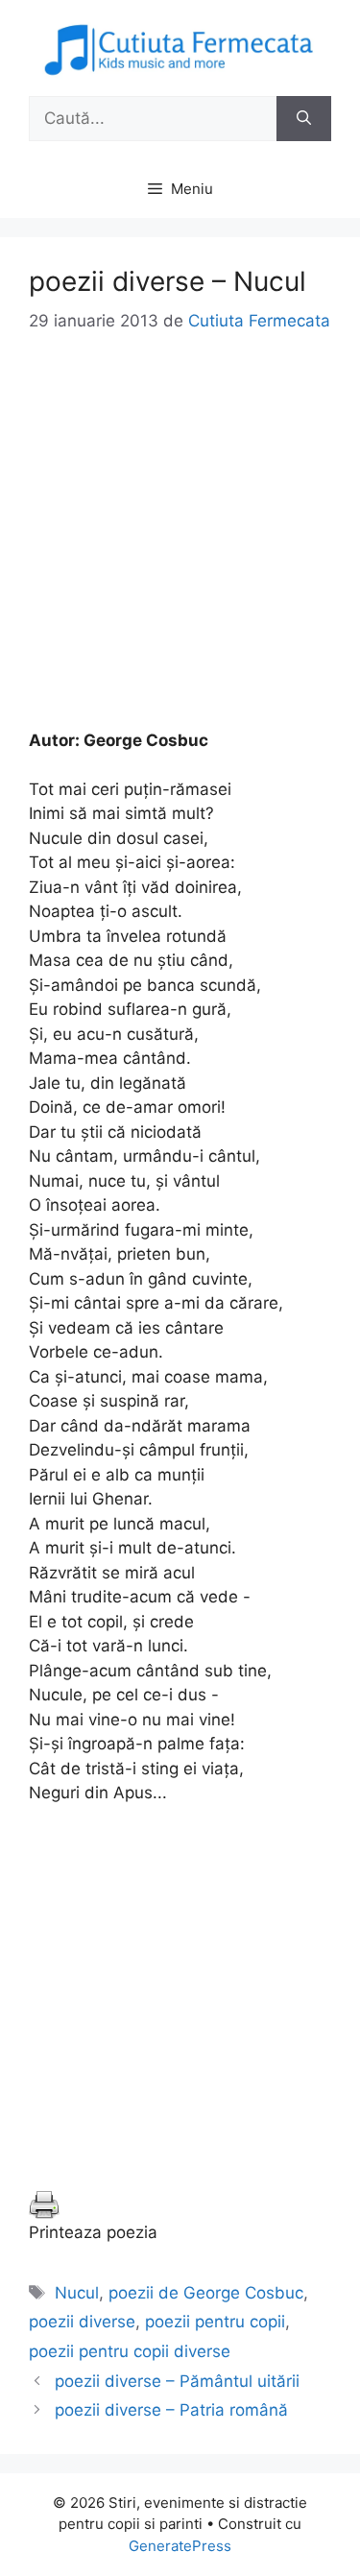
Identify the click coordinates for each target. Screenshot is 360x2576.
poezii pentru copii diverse (130, 2351)
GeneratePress (180, 2546)
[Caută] (304, 119)
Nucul (77, 2293)
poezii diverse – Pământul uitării (177, 2381)
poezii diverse (82, 2322)
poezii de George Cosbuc (206, 2293)
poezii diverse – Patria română (171, 2410)
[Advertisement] (180, 549)
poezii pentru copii (215, 2322)
